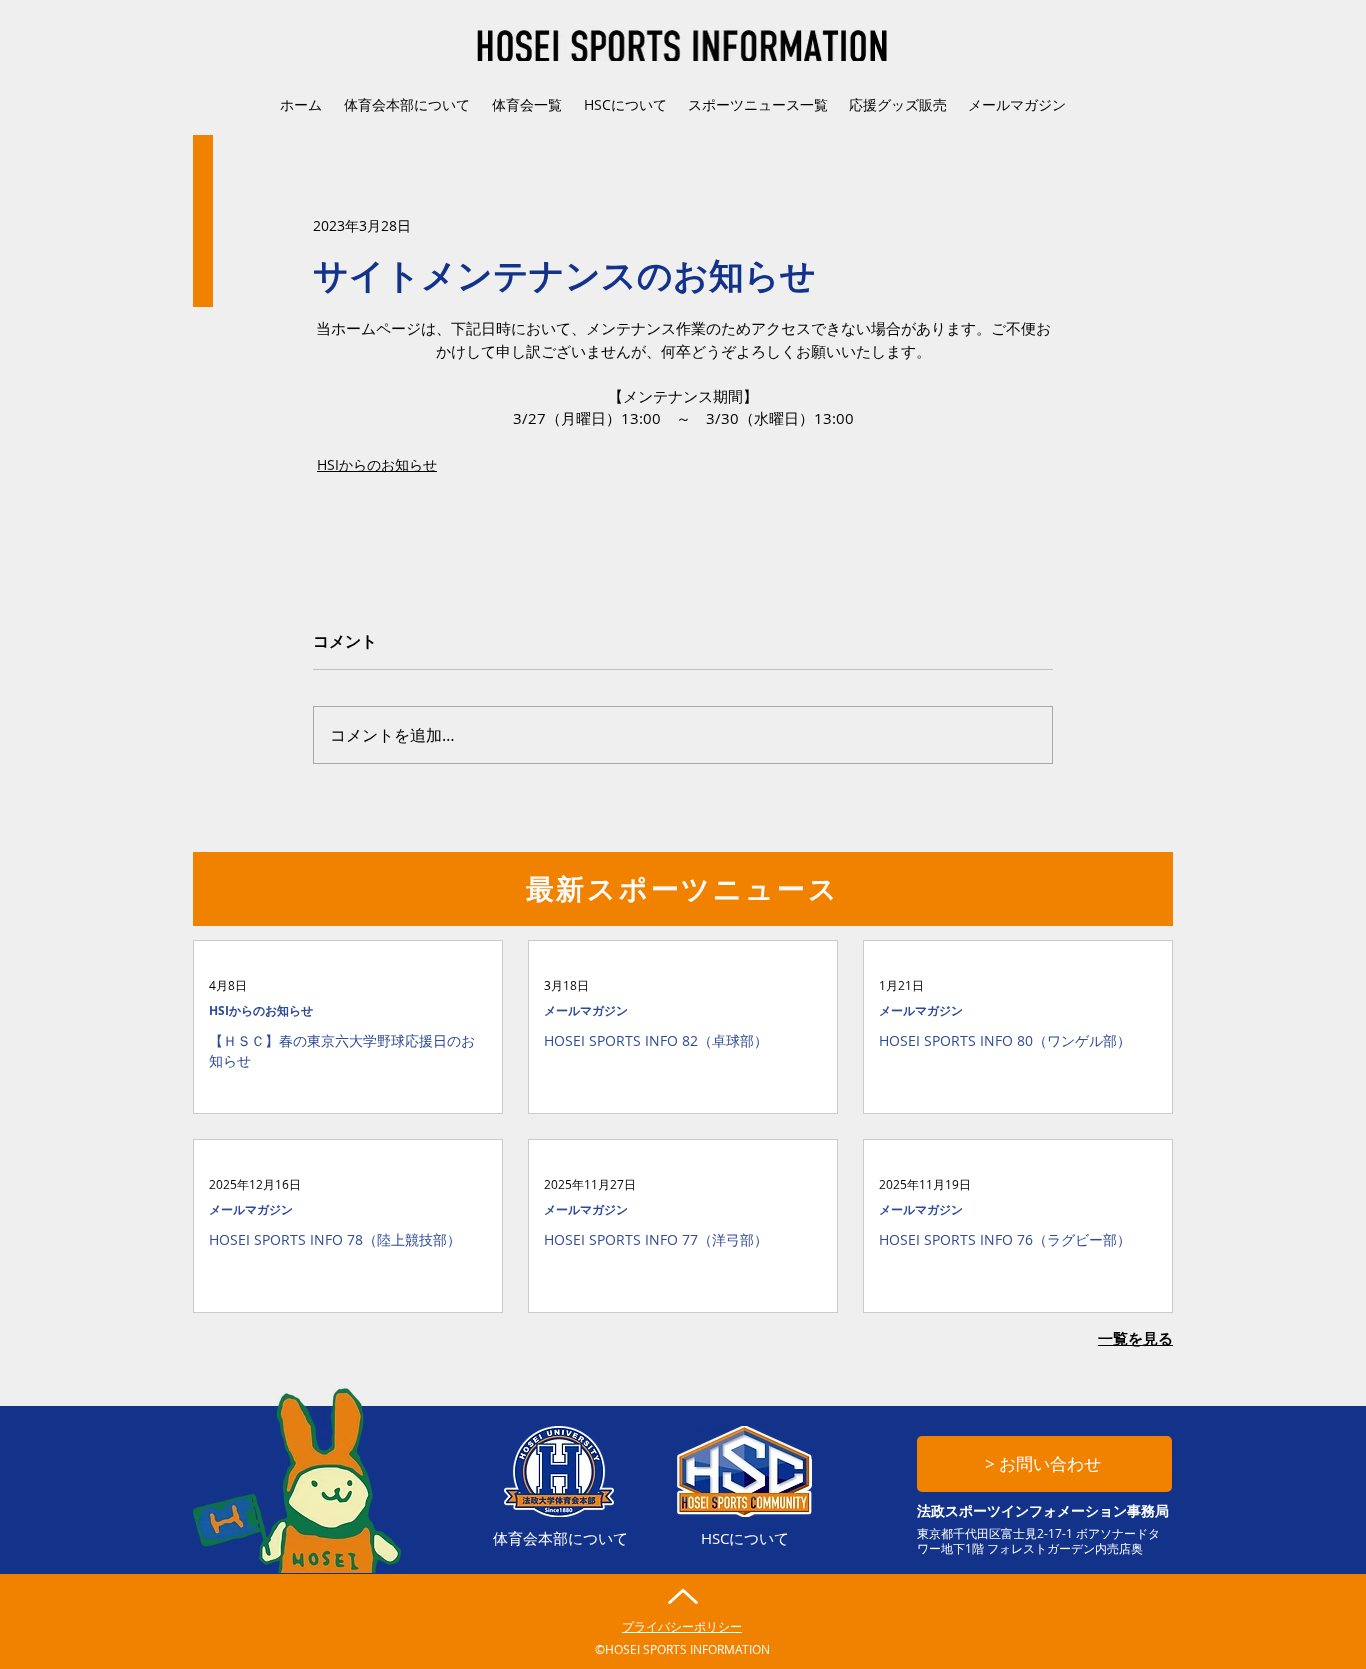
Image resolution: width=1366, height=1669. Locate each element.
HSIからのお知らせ (377, 464)
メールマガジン (586, 1010)
